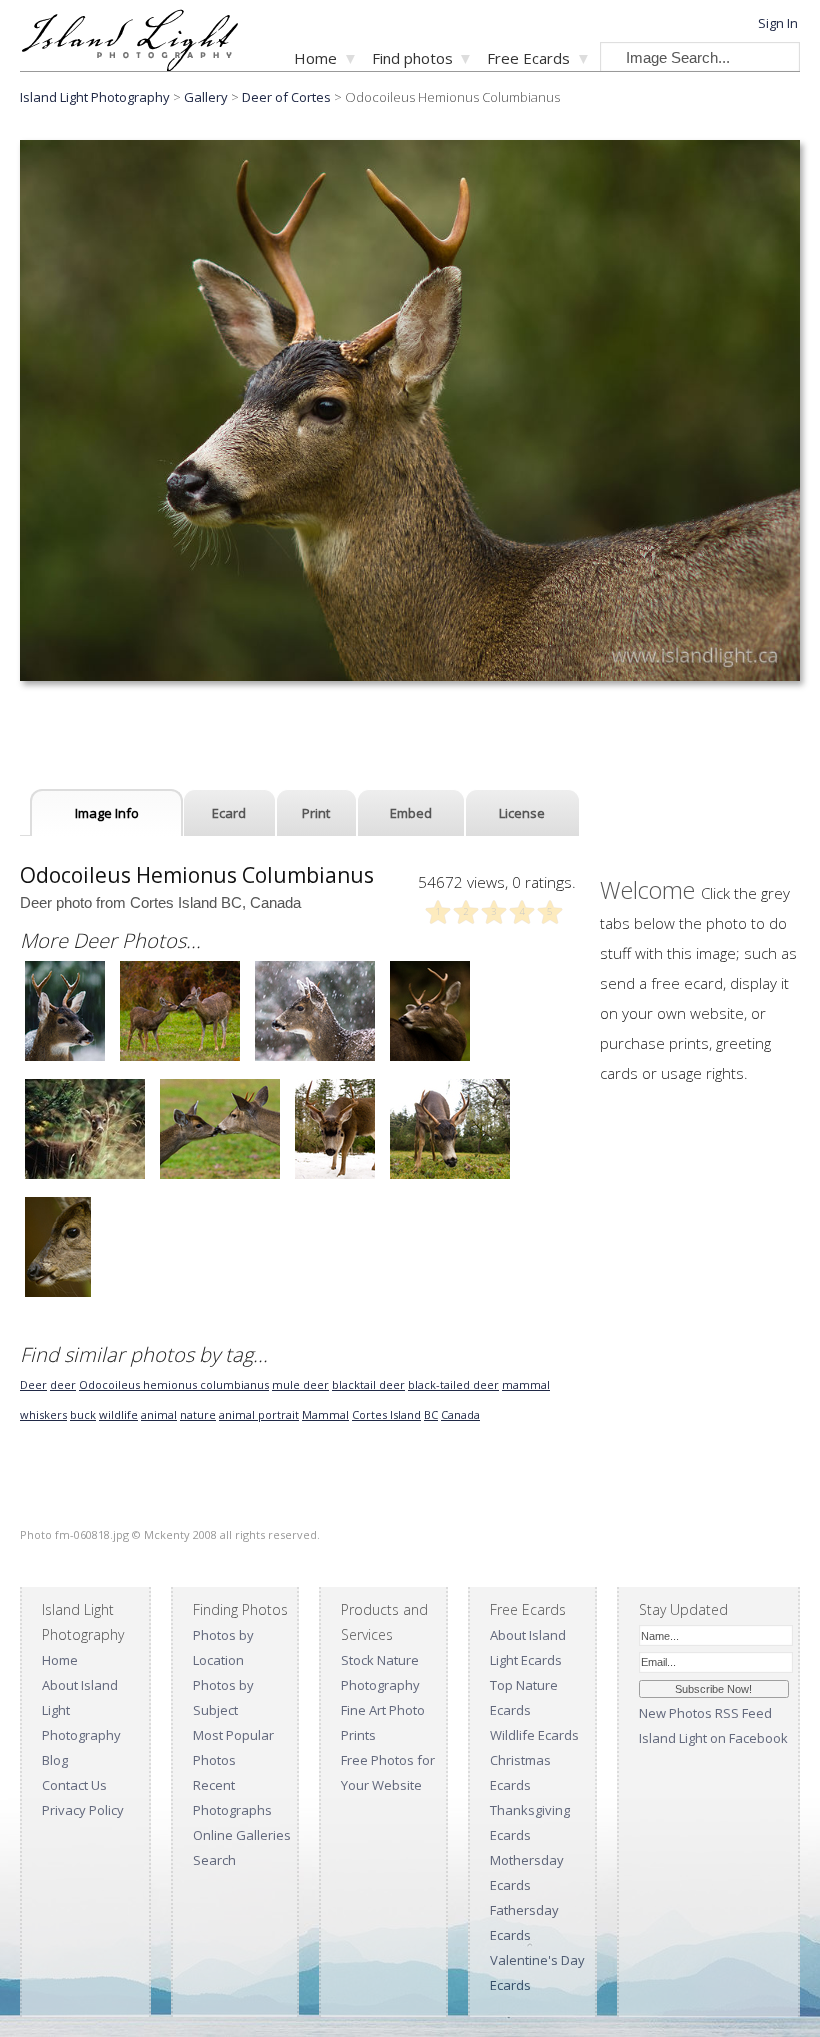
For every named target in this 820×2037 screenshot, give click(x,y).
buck (83, 1414)
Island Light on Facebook (713, 1738)
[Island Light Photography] (129, 65)
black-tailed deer (453, 1384)
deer (63, 1384)
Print (316, 813)
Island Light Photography (95, 97)
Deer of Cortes (286, 97)
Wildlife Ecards (534, 1735)
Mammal (325, 1414)
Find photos (412, 58)
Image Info (107, 813)
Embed (411, 813)
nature (198, 1414)
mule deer (300, 1384)
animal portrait (259, 1414)
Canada (460, 1414)
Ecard (229, 813)
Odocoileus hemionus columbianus (174, 1384)
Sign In (778, 23)
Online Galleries (242, 1835)
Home (315, 58)
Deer (33, 1384)
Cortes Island (386, 1414)
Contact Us (74, 1785)
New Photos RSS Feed (705, 1713)
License (522, 813)
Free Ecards (528, 58)
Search (214, 1860)
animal (159, 1414)
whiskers (43, 1414)
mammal (526, 1384)
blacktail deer (368, 1384)
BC (431, 1414)
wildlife (118, 1414)
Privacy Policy (83, 1810)
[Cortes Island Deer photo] (65, 1058)
